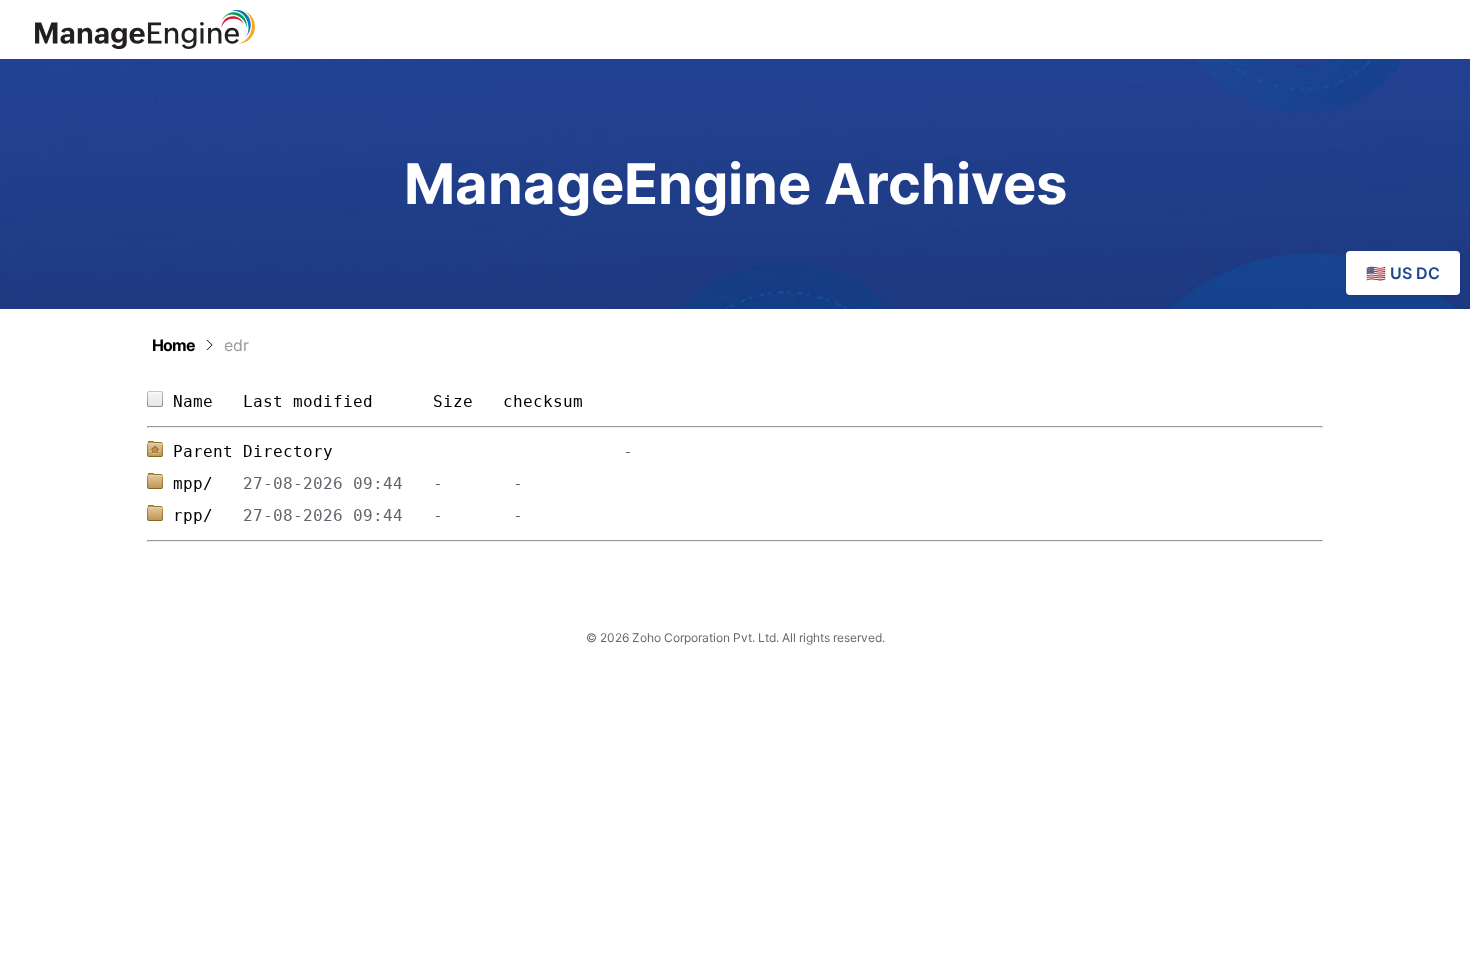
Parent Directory (253, 451)
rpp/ (208, 515)
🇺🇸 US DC (1403, 273)
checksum (543, 401)
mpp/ (208, 483)
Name (208, 401)
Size (458, 401)
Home (173, 345)
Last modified (308, 401)
